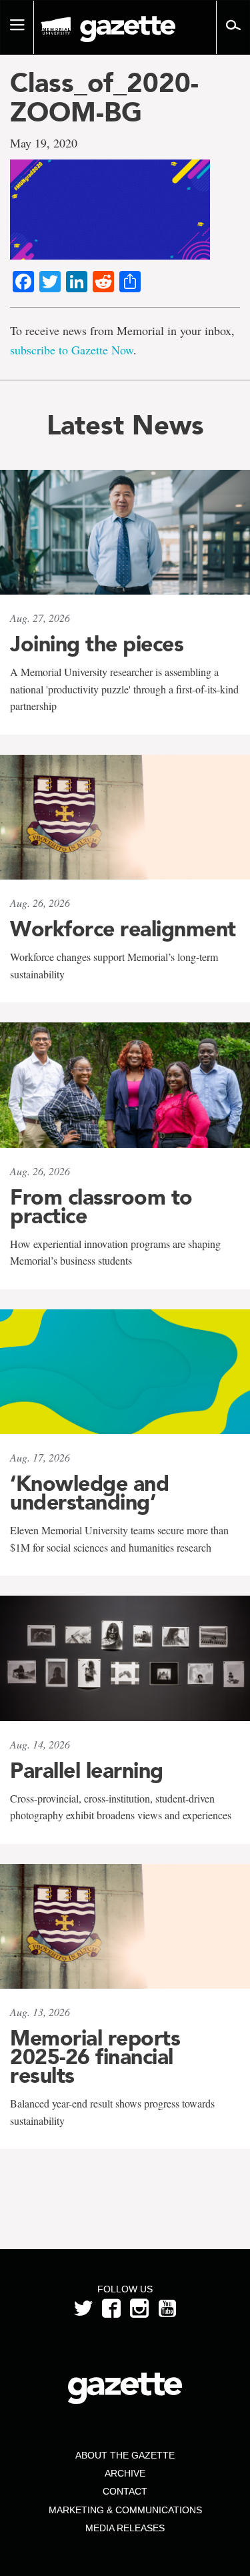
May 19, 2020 (44, 143)
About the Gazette (125, 2455)
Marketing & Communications (125, 2510)
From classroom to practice (101, 1207)
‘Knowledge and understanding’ (89, 1493)
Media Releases (125, 2528)
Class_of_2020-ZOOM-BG (104, 97)
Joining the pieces (97, 644)
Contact (125, 2491)
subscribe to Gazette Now (72, 350)
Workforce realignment (123, 929)
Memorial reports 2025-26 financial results (95, 2057)
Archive (125, 2473)
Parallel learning (87, 1770)
